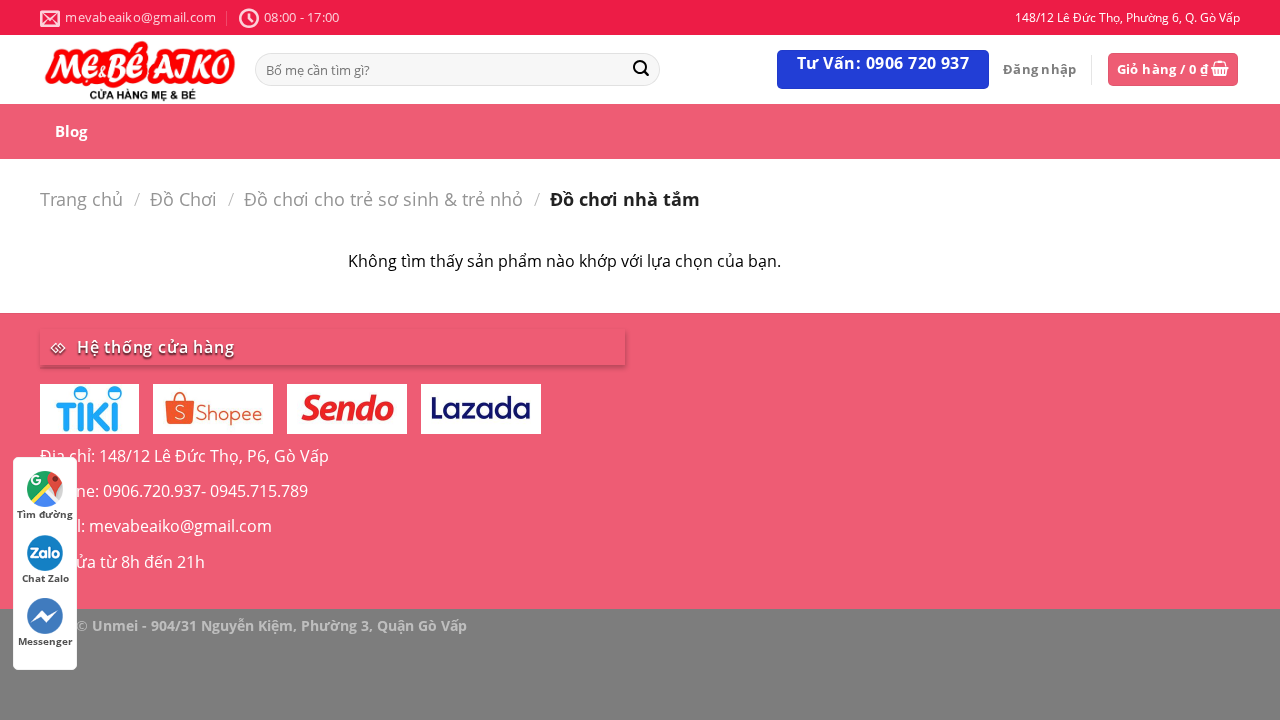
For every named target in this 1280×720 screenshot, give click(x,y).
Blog (71, 131)
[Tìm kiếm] (641, 69)
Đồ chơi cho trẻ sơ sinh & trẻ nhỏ (383, 198)
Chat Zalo (45, 578)
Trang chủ (81, 198)
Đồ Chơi (183, 198)
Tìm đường (45, 514)
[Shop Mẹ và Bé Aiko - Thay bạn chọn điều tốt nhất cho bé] (140, 69)
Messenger (45, 641)
